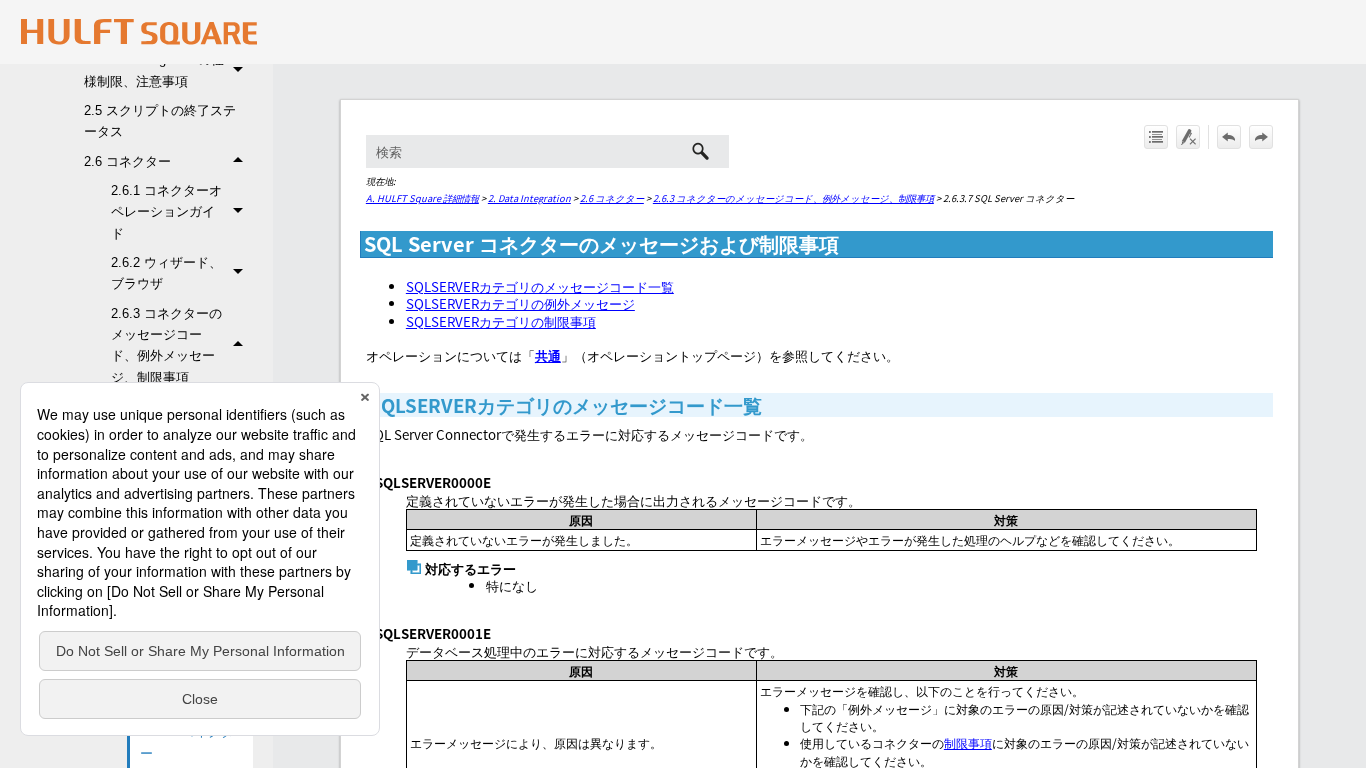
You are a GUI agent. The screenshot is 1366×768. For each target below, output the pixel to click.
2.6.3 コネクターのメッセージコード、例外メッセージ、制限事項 (166, 345)
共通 (548, 355)
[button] (241, 70)
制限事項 (968, 742)
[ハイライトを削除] (1188, 137)
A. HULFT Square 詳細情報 (422, 198)
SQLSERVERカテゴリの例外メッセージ (520, 303)
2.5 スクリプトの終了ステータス (160, 121)
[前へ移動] (1229, 137)
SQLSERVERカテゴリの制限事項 (501, 321)
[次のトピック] (1261, 137)
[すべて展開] (1156, 137)
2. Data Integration (529, 198)
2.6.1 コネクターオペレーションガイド (166, 212)
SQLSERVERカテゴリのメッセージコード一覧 (540, 286)
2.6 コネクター (127, 161)
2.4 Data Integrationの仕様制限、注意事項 (154, 70)
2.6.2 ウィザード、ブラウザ (166, 273)
